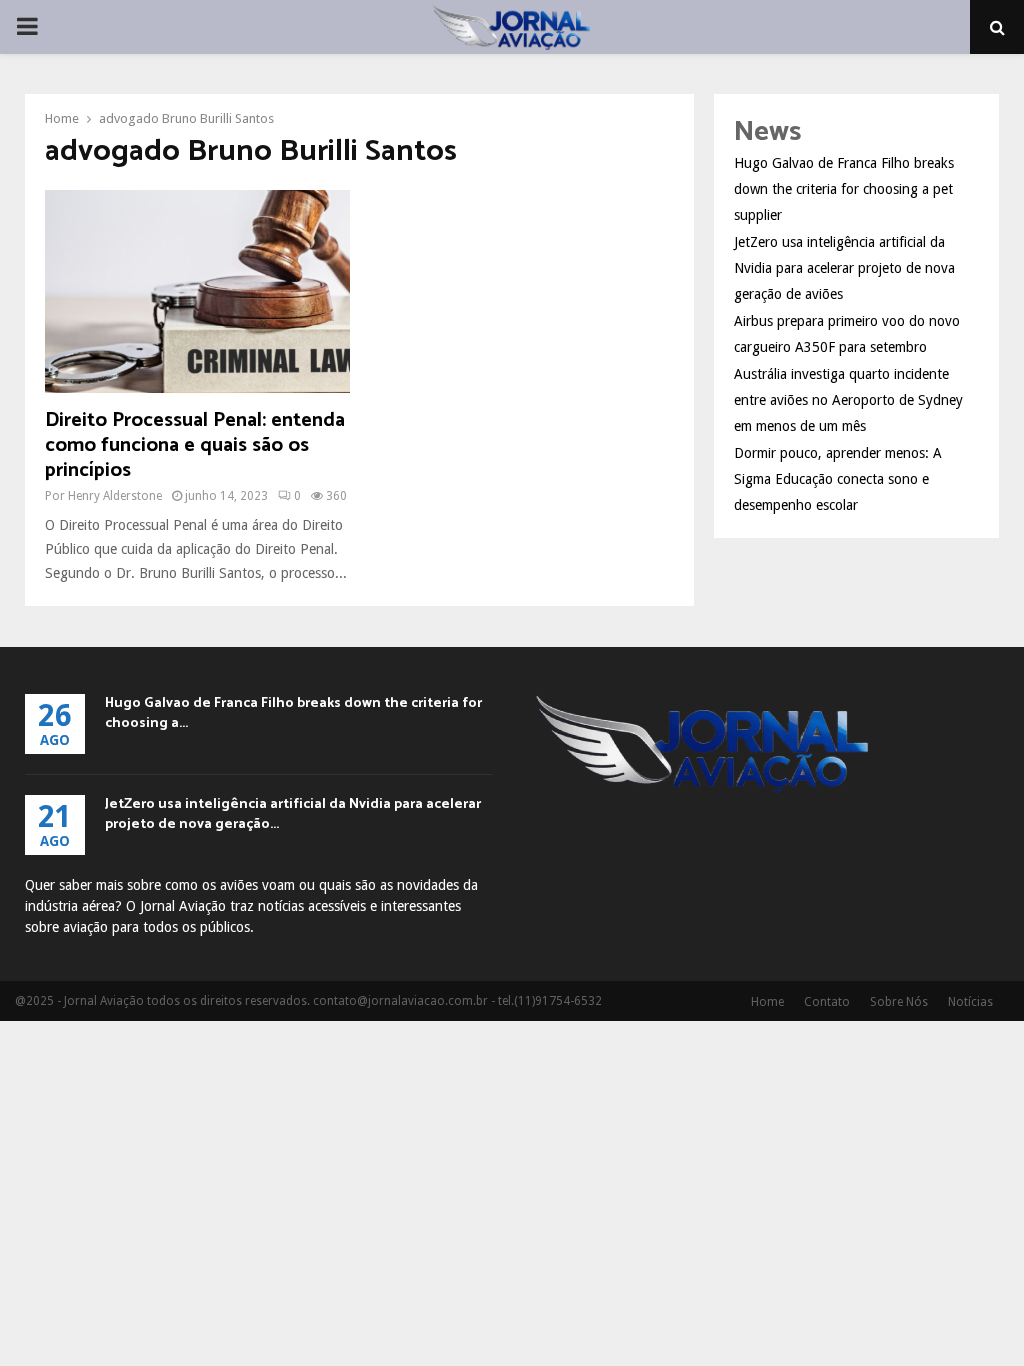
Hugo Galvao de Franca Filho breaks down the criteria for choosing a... (293, 713)
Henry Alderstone (115, 496)
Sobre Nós (899, 1002)
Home (767, 1002)
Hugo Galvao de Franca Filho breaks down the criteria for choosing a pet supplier (844, 189)
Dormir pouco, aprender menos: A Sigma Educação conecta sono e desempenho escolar (838, 479)
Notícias (970, 1002)
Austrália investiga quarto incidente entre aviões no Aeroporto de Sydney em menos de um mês (848, 400)
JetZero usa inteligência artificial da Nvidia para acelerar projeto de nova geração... (293, 814)
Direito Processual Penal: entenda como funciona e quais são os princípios (195, 445)
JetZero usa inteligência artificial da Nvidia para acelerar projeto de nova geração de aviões (844, 268)
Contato (827, 1002)
